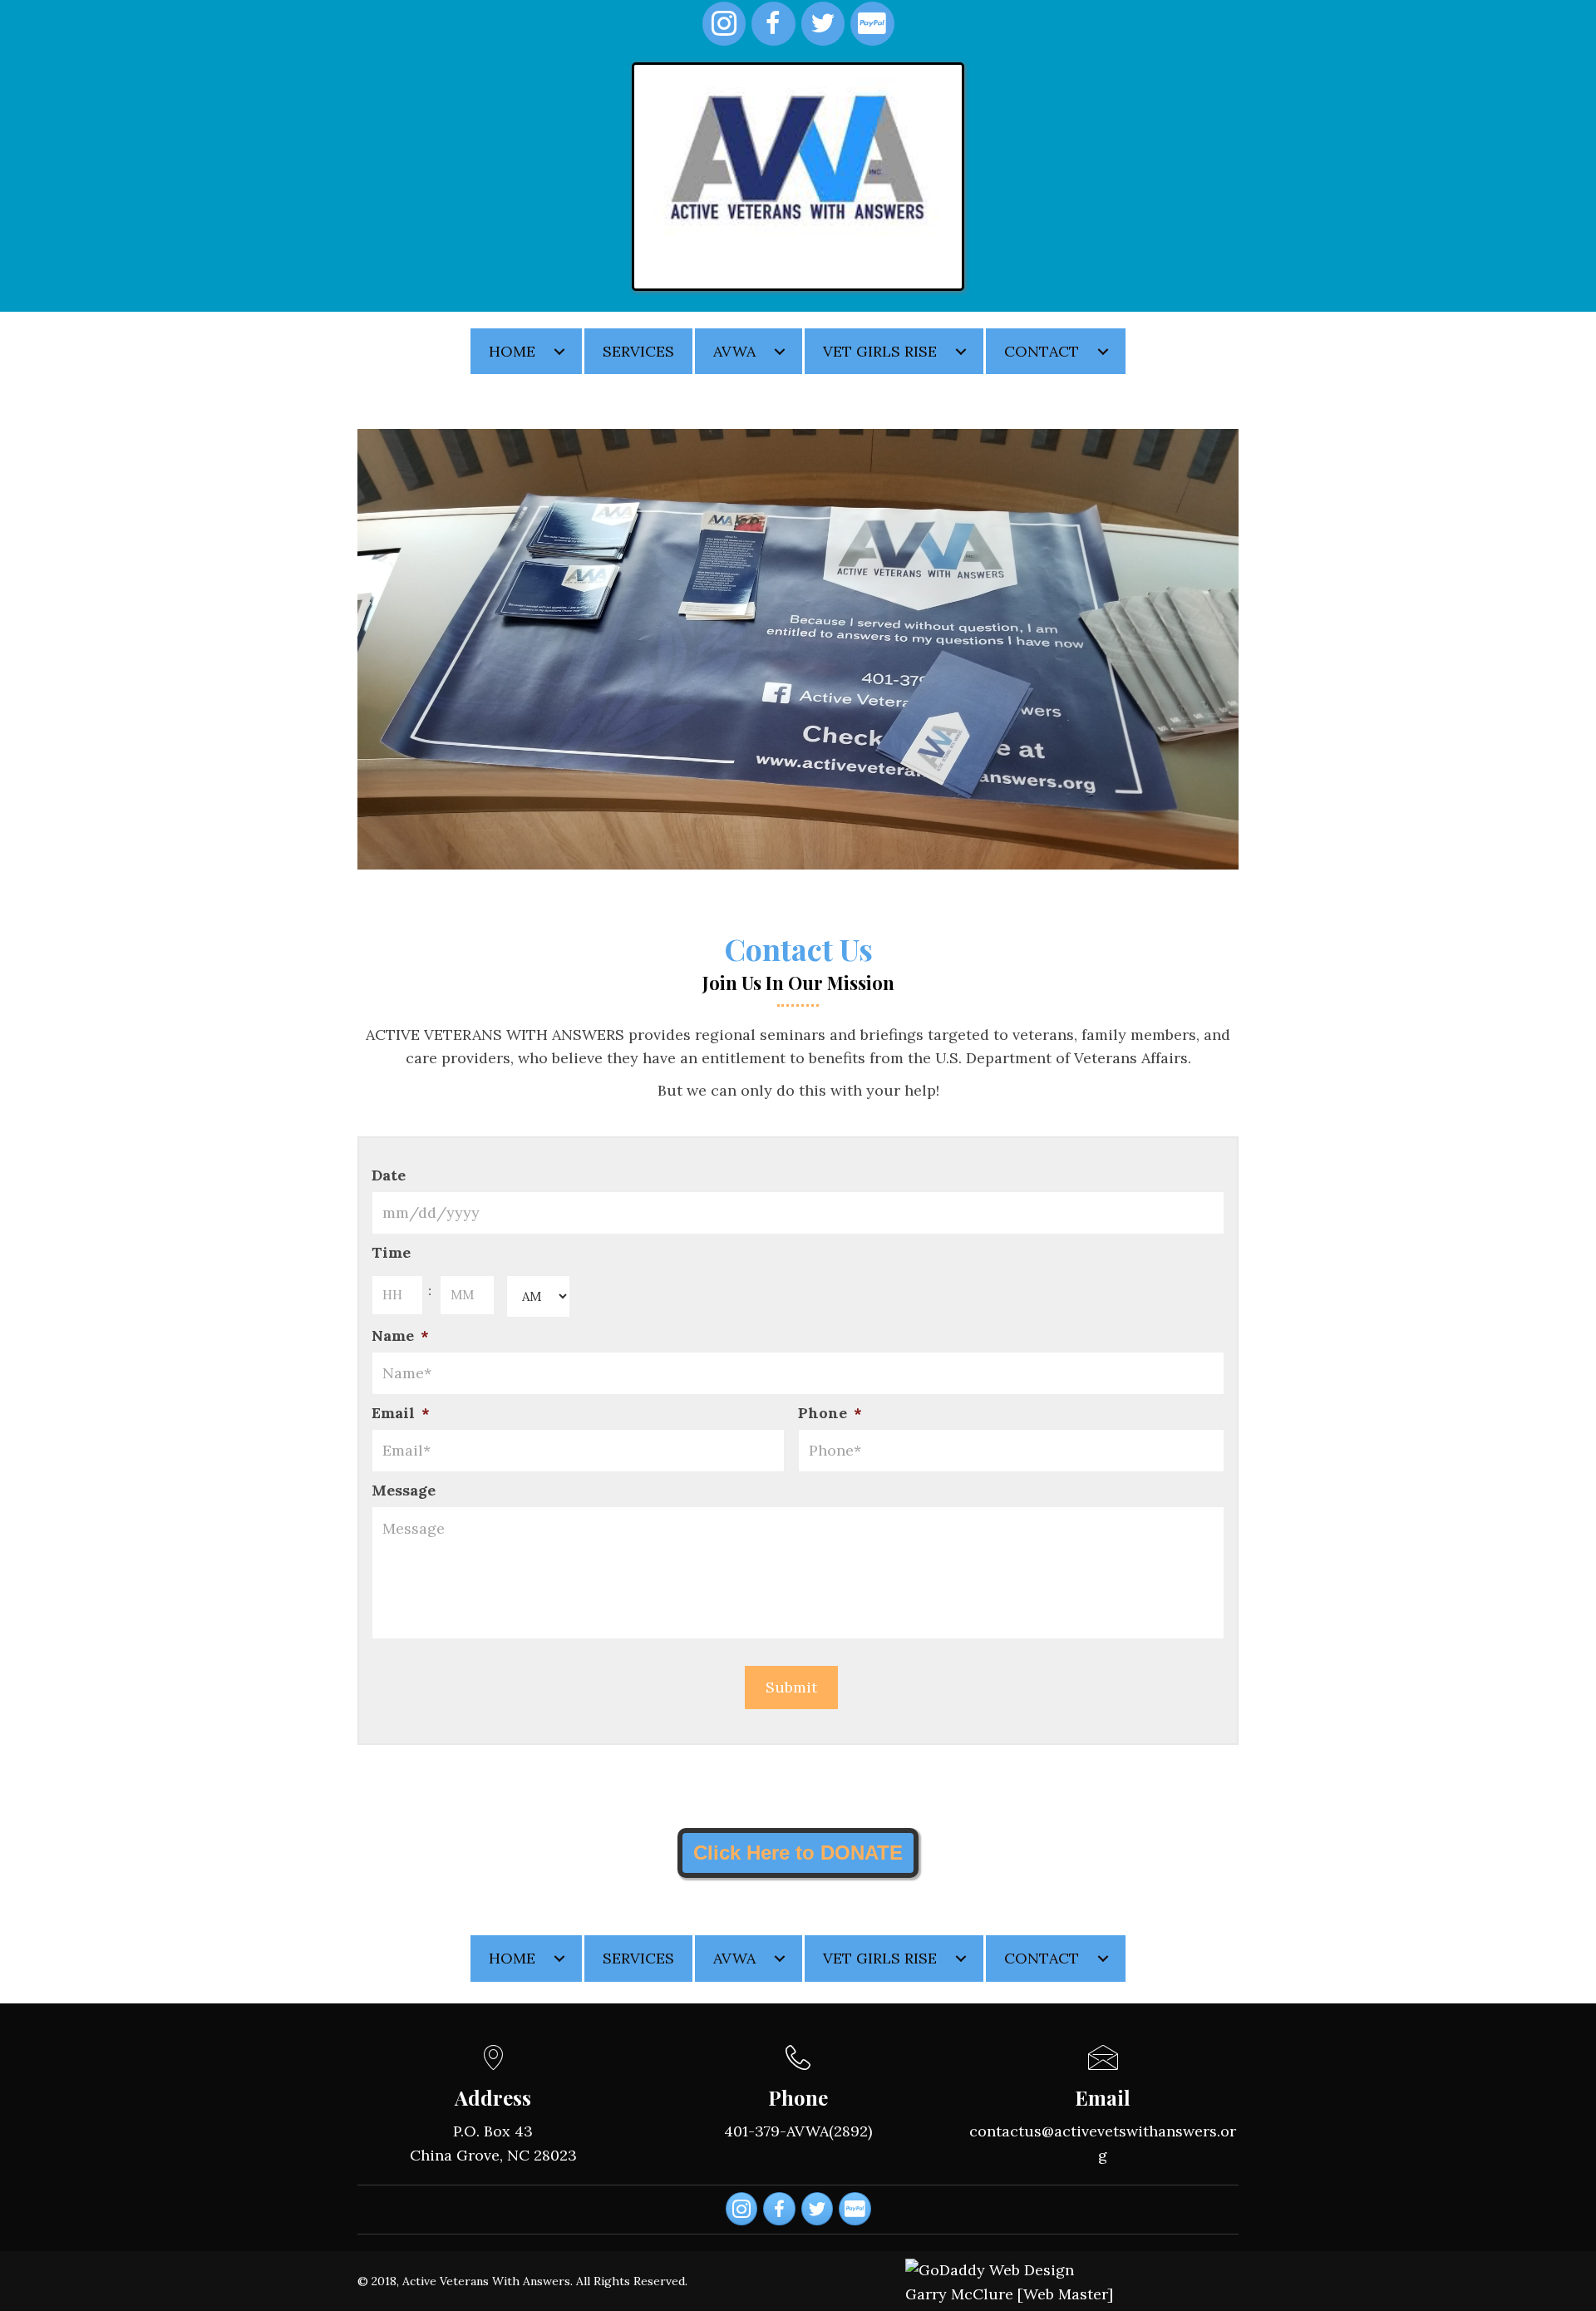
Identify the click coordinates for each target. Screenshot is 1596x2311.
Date (389, 1175)
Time (391, 1252)
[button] (559, 352)
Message (404, 1490)
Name (400, 1335)
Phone (830, 1413)
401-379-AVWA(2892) (798, 2131)
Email (401, 1413)
